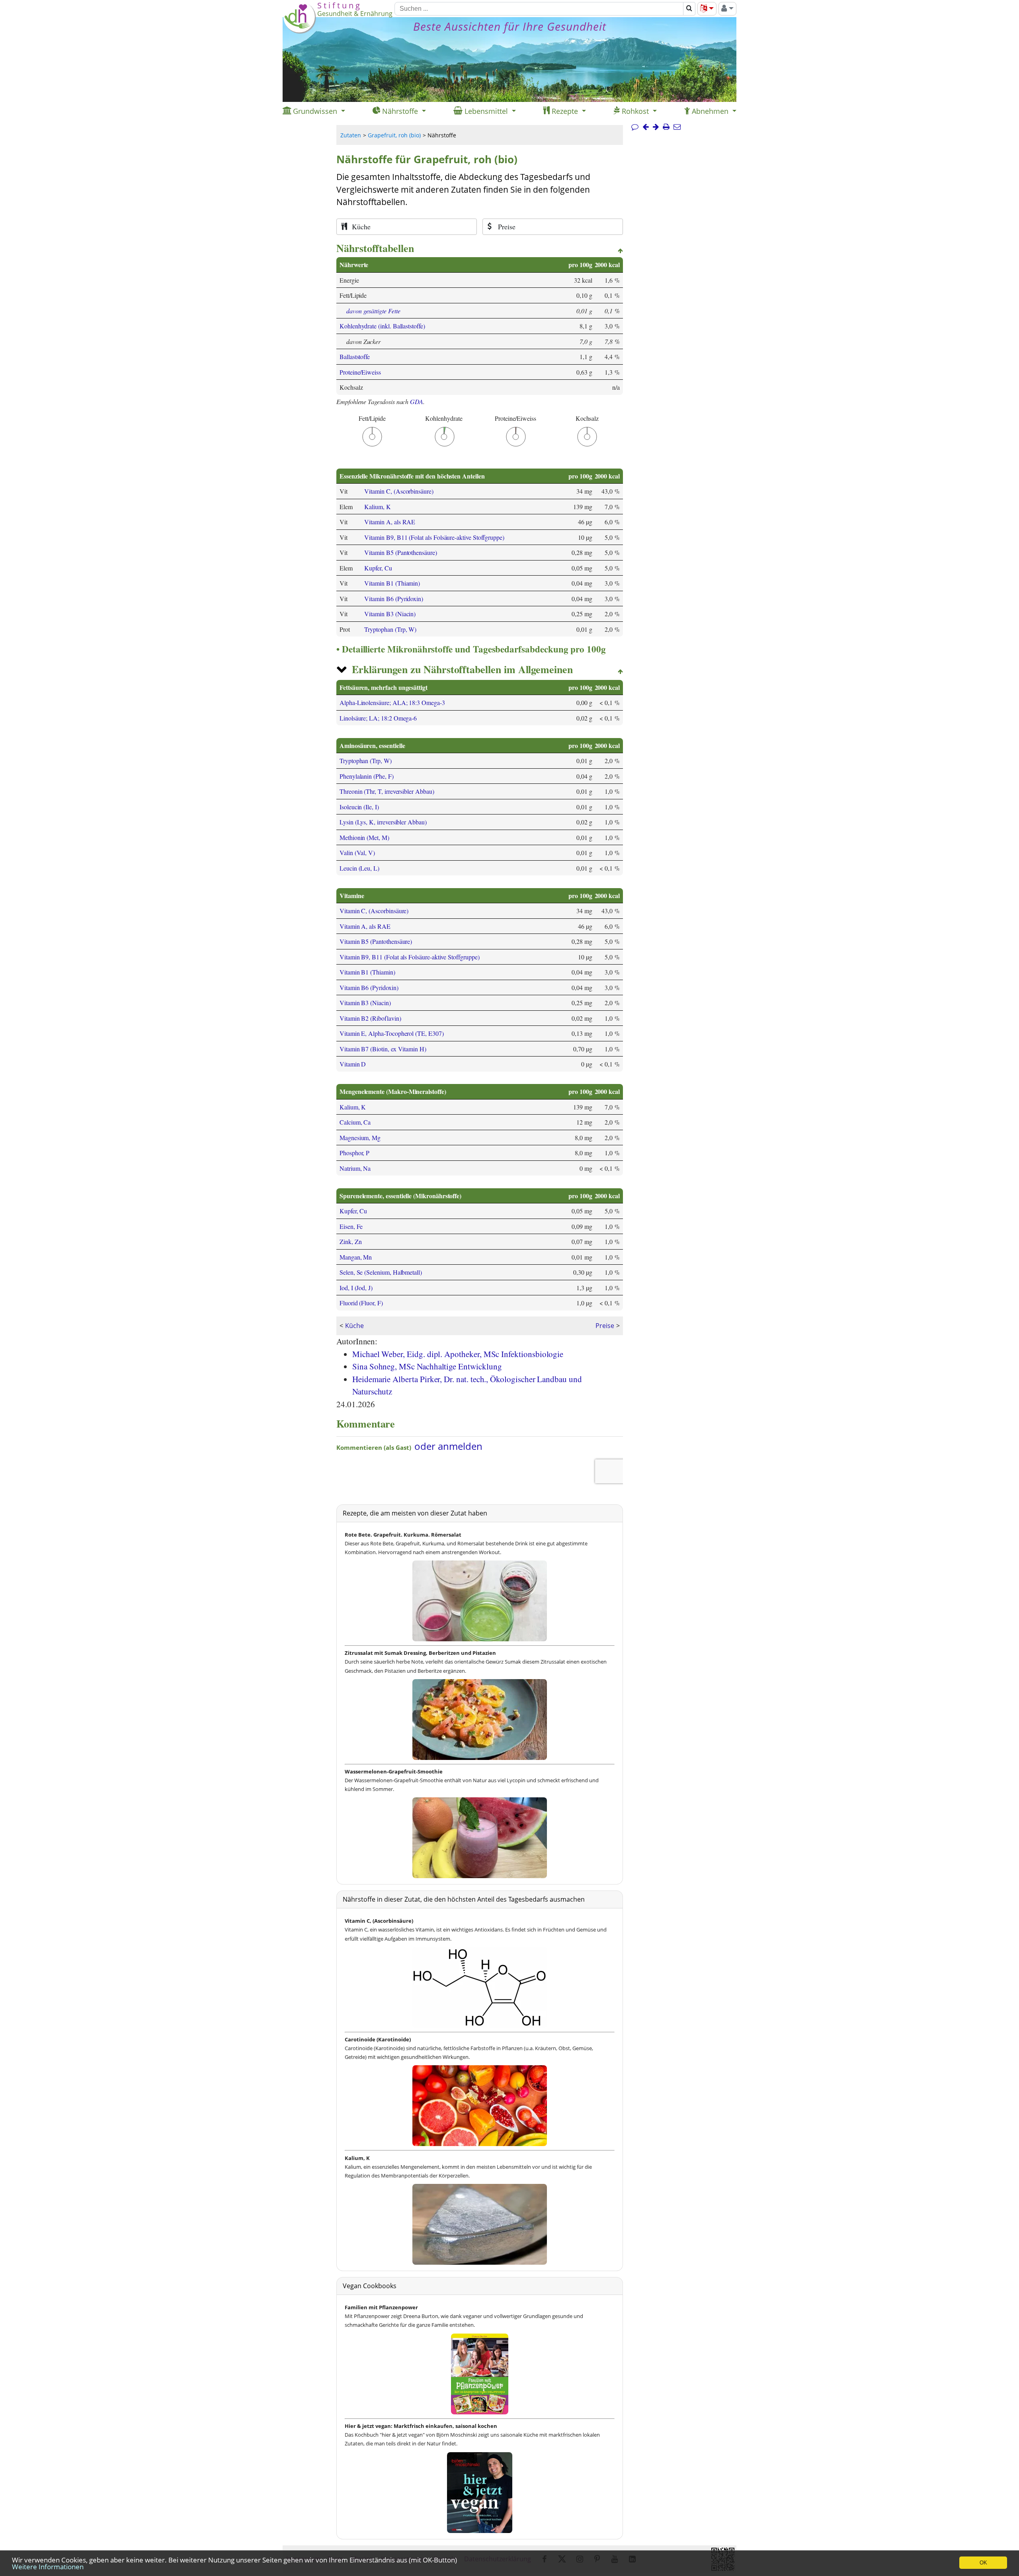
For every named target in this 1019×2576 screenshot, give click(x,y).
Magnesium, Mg (360, 1138)
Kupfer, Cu (378, 568)
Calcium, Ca (355, 1122)
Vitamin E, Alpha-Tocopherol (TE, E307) (392, 1033)
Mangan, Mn (356, 1257)
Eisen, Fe (351, 1226)
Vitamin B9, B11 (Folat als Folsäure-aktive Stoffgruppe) (434, 537)
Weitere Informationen (48, 2567)
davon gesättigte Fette (373, 311)
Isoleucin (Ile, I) (359, 807)
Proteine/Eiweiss (360, 372)
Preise (605, 1326)
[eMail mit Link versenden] (677, 127)
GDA (417, 401)
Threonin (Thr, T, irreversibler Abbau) (387, 791)
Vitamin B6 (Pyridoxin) (394, 599)
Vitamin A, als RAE (390, 522)
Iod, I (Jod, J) (356, 1288)
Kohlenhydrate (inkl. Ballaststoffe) (382, 326)
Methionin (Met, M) (364, 837)
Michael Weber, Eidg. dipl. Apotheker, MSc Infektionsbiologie (458, 1354)
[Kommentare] (635, 127)
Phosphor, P (354, 1153)
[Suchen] (689, 9)
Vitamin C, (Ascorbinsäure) (399, 491)
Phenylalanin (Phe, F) (367, 776)
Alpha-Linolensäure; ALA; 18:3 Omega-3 (392, 702)
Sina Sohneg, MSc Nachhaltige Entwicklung (427, 1366)
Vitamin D (353, 1064)
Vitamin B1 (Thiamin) (392, 583)
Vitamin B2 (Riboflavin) (370, 1018)
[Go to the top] (620, 251)
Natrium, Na (355, 1168)
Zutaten (351, 135)
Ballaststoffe (355, 356)
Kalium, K (377, 507)
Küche (354, 1326)
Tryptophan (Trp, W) (390, 629)
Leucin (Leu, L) (359, 868)
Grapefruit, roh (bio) (394, 135)
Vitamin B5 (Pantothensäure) (400, 552)
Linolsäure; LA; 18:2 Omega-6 (378, 718)
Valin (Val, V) (357, 852)
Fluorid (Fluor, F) (361, 1303)
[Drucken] (666, 127)
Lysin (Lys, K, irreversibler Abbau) (383, 822)
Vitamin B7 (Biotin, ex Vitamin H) (383, 1049)
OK (983, 2563)
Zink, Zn (351, 1241)
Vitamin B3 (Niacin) (390, 614)
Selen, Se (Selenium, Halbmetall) (381, 1272)
